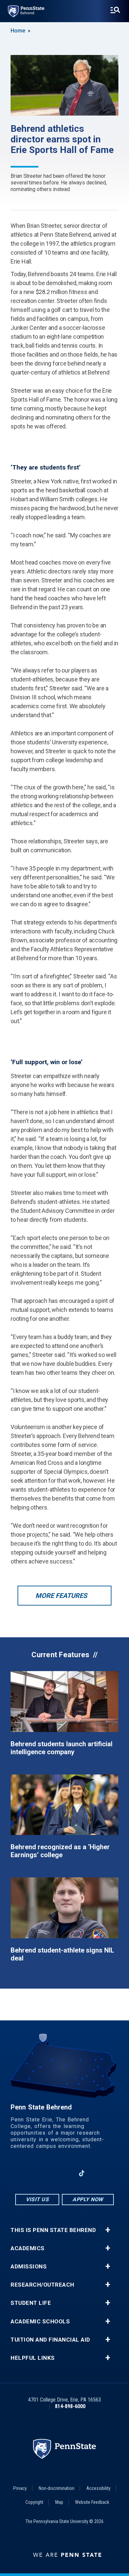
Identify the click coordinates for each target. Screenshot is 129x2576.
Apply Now (88, 2199)
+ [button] (108, 2230)
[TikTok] (82, 2173)
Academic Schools (40, 2322)
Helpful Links (33, 2358)
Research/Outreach (43, 2285)
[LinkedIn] (64, 2173)
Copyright (34, 2502)
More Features (61, 1596)
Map (59, 2502)
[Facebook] (30, 2173)
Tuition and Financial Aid (50, 2340)
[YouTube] (99, 2173)
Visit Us (37, 2199)
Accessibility (98, 2488)
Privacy (20, 2488)
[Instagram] (47, 2173)
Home (18, 31)
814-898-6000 (70, 2406)
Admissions (29, 2267)
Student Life (31, 2303)
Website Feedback (92, 2502)
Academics (28, 2248)
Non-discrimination (57, 2488)
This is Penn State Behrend (53, 2230)
